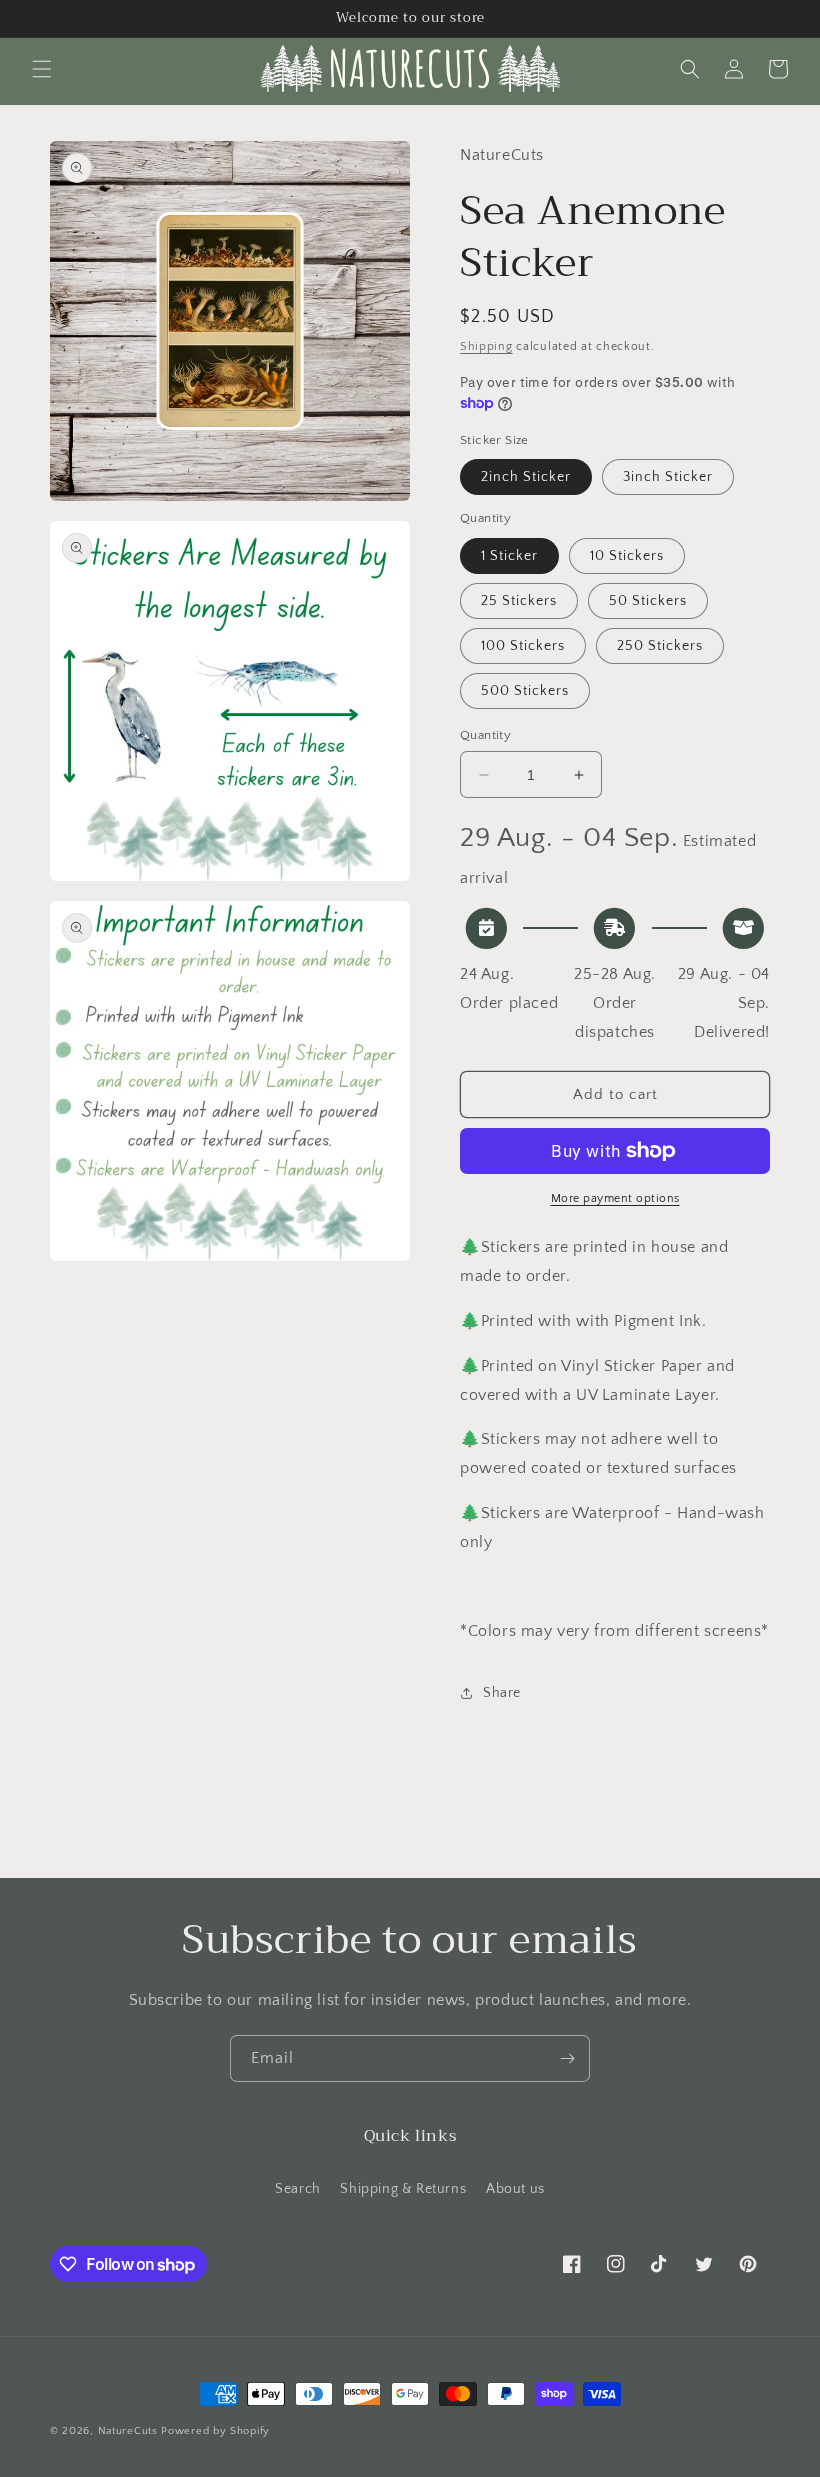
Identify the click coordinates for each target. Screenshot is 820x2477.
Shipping (486, 346)
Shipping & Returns (403, 2189)
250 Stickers (660, 646)
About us (515, 2189)
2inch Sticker (526, 477)
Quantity (485, 735)
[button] (42, 69)
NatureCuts (128, 2431)
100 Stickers (523, 646)
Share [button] (502, 1693)
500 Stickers (525, 691)
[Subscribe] (567, 2058)
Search (298, 2189)
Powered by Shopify (215, 2431)
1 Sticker (509, 556)
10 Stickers (627, 556)
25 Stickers (519, 601)
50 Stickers (648, 601)
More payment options (615, 1198)
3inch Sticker (668, 477)
